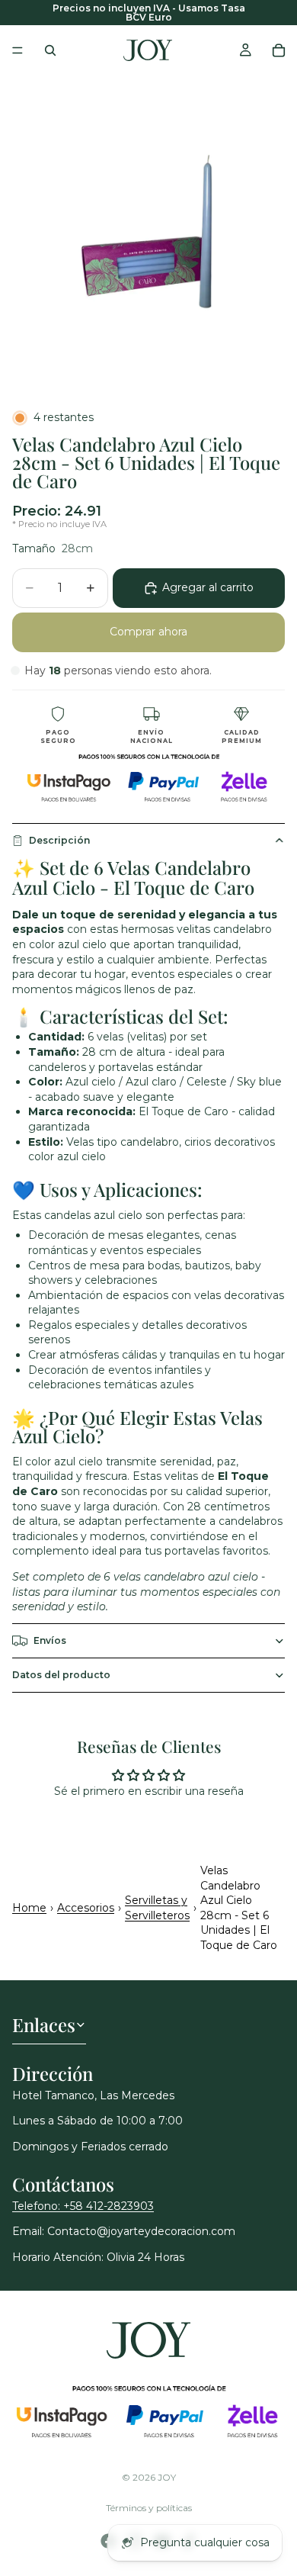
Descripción (59, 840)
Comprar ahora (148, 632)
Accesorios (86, 1908)
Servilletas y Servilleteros (157, 1908)
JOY (167, 2477)
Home (29, 1908)
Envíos (50, 1640)
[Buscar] (50, 50)
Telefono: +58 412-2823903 (83, 2206)
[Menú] (18, 50)
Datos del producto (61, 1675)
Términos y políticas (149, 2508)
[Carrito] (279, 50)
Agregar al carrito (208, 587)
